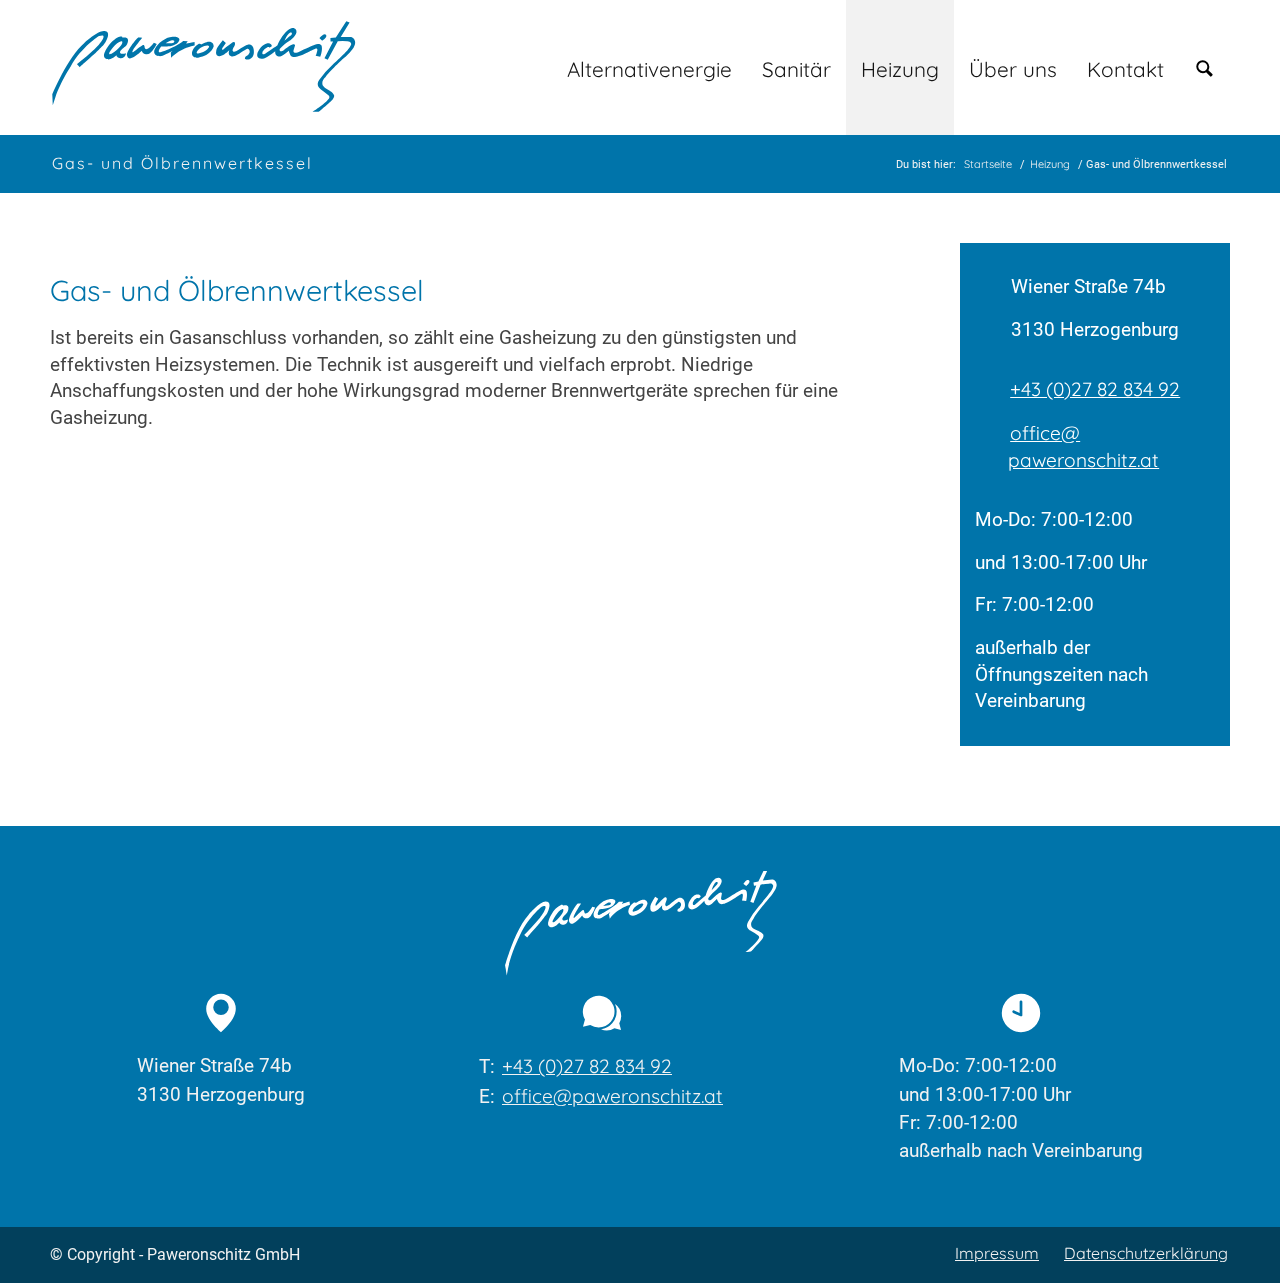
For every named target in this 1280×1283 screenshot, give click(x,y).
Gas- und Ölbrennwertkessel (182, 163)
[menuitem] (649, 67)
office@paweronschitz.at (1083, 446)
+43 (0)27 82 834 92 (1095, 389)
